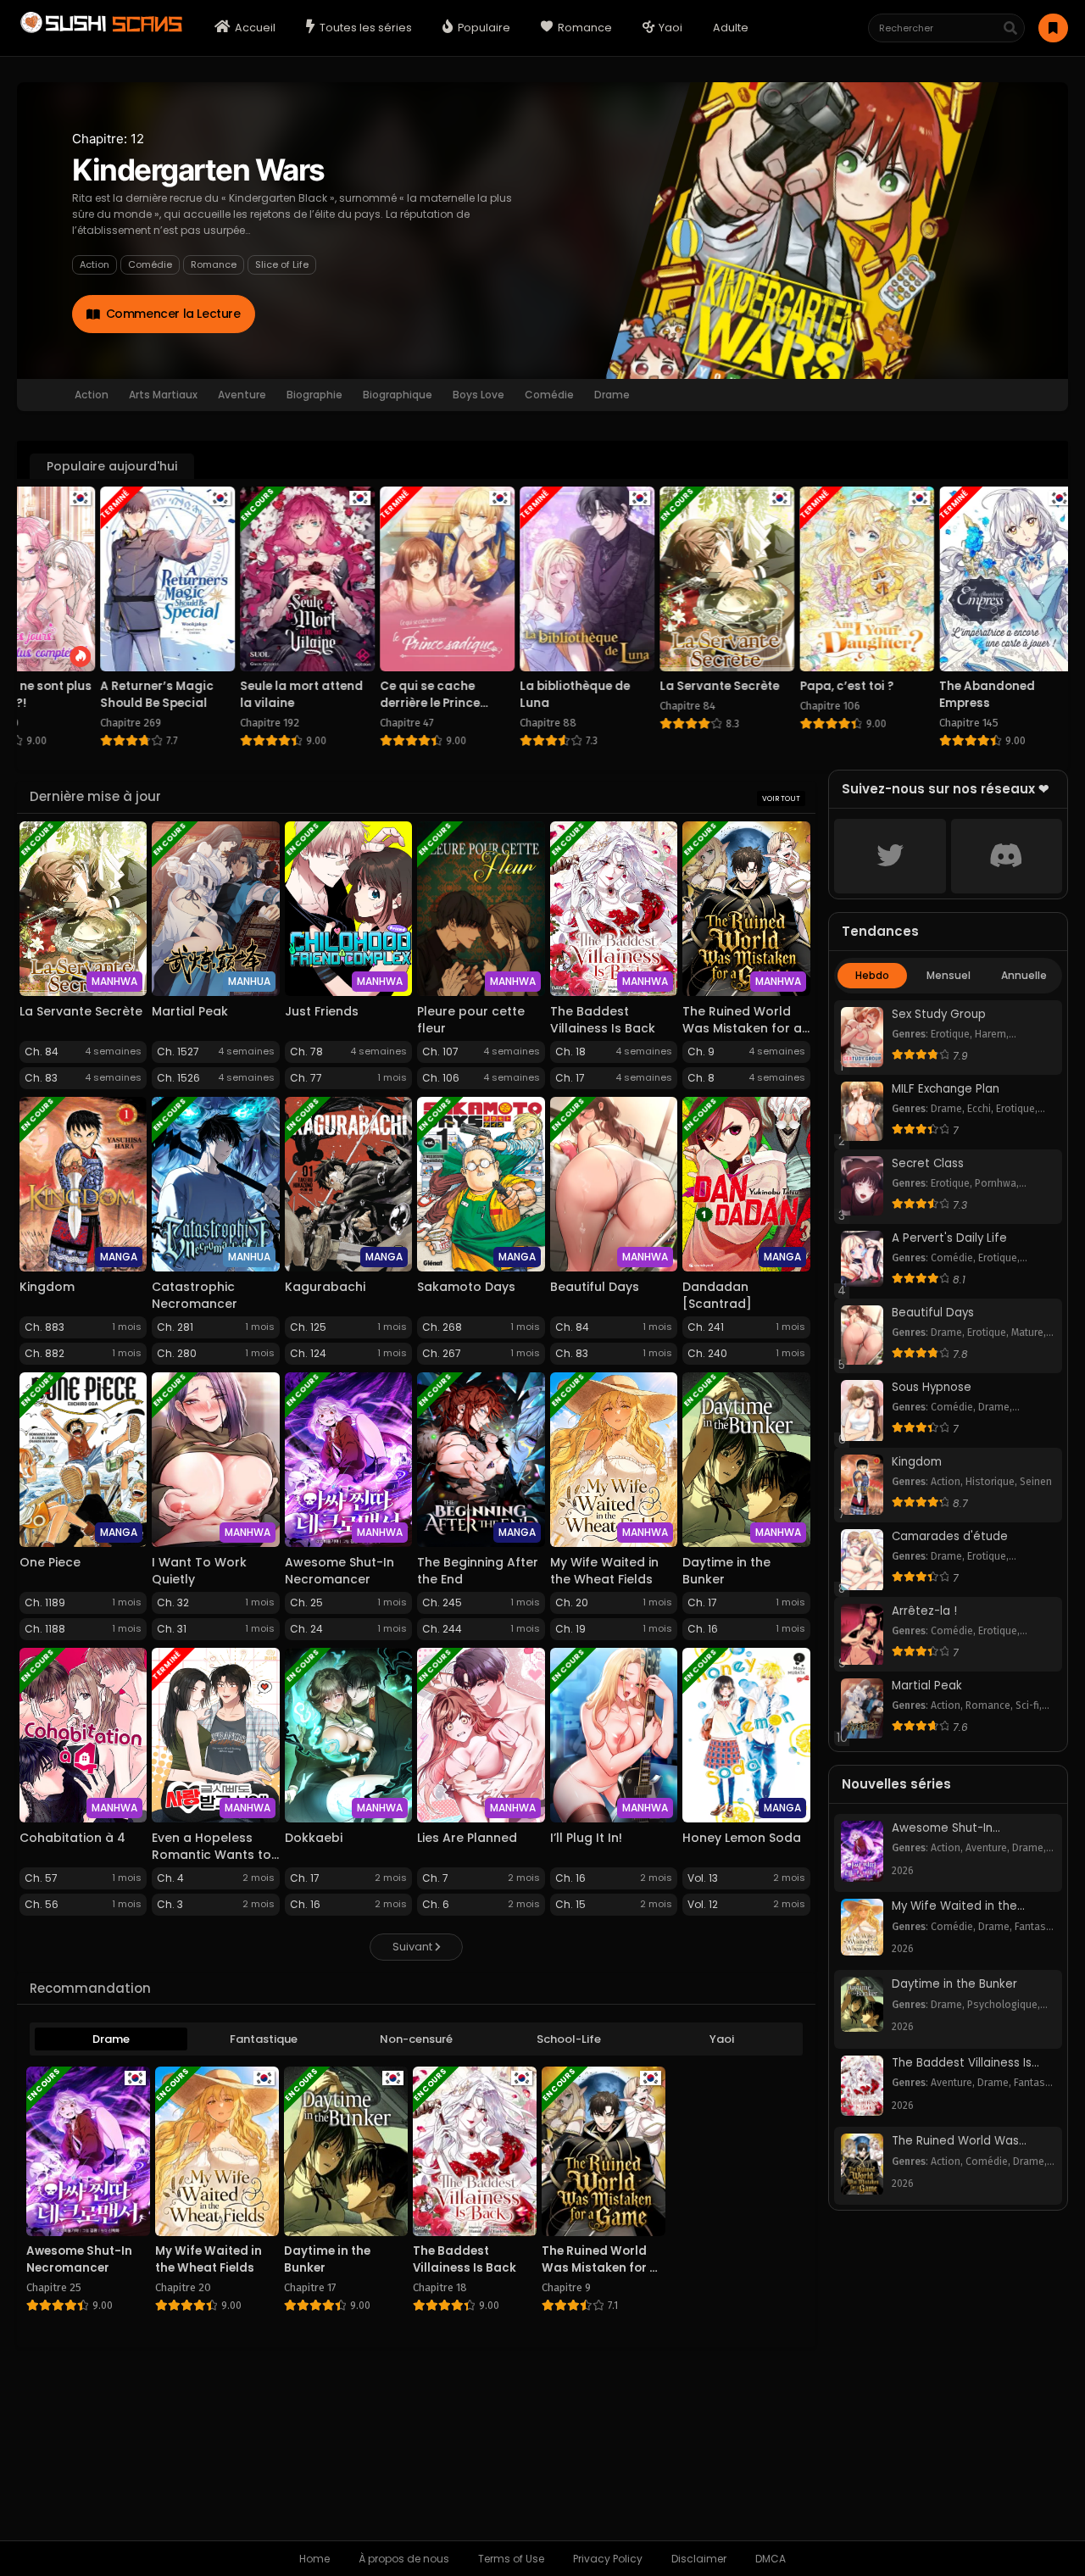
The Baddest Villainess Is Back (603, 1020)
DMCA (771, 2559)
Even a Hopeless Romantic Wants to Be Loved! (211, 1855)
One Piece (50, 1562)
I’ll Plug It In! (586, 1838)
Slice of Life (282, 264)
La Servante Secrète (81, 1011)
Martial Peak (190, 1011)
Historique (990, 1482)
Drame (612, 395)
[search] (1010, 29)
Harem (990, 1034)
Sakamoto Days (466, 1287)
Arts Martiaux (163, 395)
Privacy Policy (608, 2559)
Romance (214, 264)
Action (95, 264)
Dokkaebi (314, 1838)
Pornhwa (996, 1183)
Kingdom (47, 1287)
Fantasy (1033, 1927)
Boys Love (479, 395)
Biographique (398, 395)
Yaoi (722, 2039)
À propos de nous (404, 2559)
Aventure (242, 395)
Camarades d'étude (950, 1537)
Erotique (950, 1034)
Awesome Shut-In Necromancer (339, 1571)
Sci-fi (1027, 1705)
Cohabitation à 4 (72, 1838)
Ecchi (979, 1109)
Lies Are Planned (467, 1838)
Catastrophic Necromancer (195, 1295)
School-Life (569, 2039)
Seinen (1036, 1482)
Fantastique (264, 2039)
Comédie (150, 264)
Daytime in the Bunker (954, 1984)
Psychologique (1002, 2005)
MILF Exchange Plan (946, 1089)
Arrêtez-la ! (924, 1611)
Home (314, 2559)
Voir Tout (781, 798)
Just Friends (322, 1011)
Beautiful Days (595, 1287)
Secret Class (928, 1164)
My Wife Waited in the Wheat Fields (604, 1571)
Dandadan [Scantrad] (717, 1295)
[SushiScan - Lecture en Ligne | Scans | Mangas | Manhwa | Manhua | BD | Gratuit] (100, 31)
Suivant (414, 1947)
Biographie (314, 395)
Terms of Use (511, 2559)
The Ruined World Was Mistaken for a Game (742, 1028)
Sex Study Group (939, 1015)
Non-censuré (416, 2039)
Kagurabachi (325, 1287)
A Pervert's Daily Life (949, 1238)
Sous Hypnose (932, 1388)
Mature (1027, 1333)
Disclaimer (699, 2559)
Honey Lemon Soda (742, 1838)
